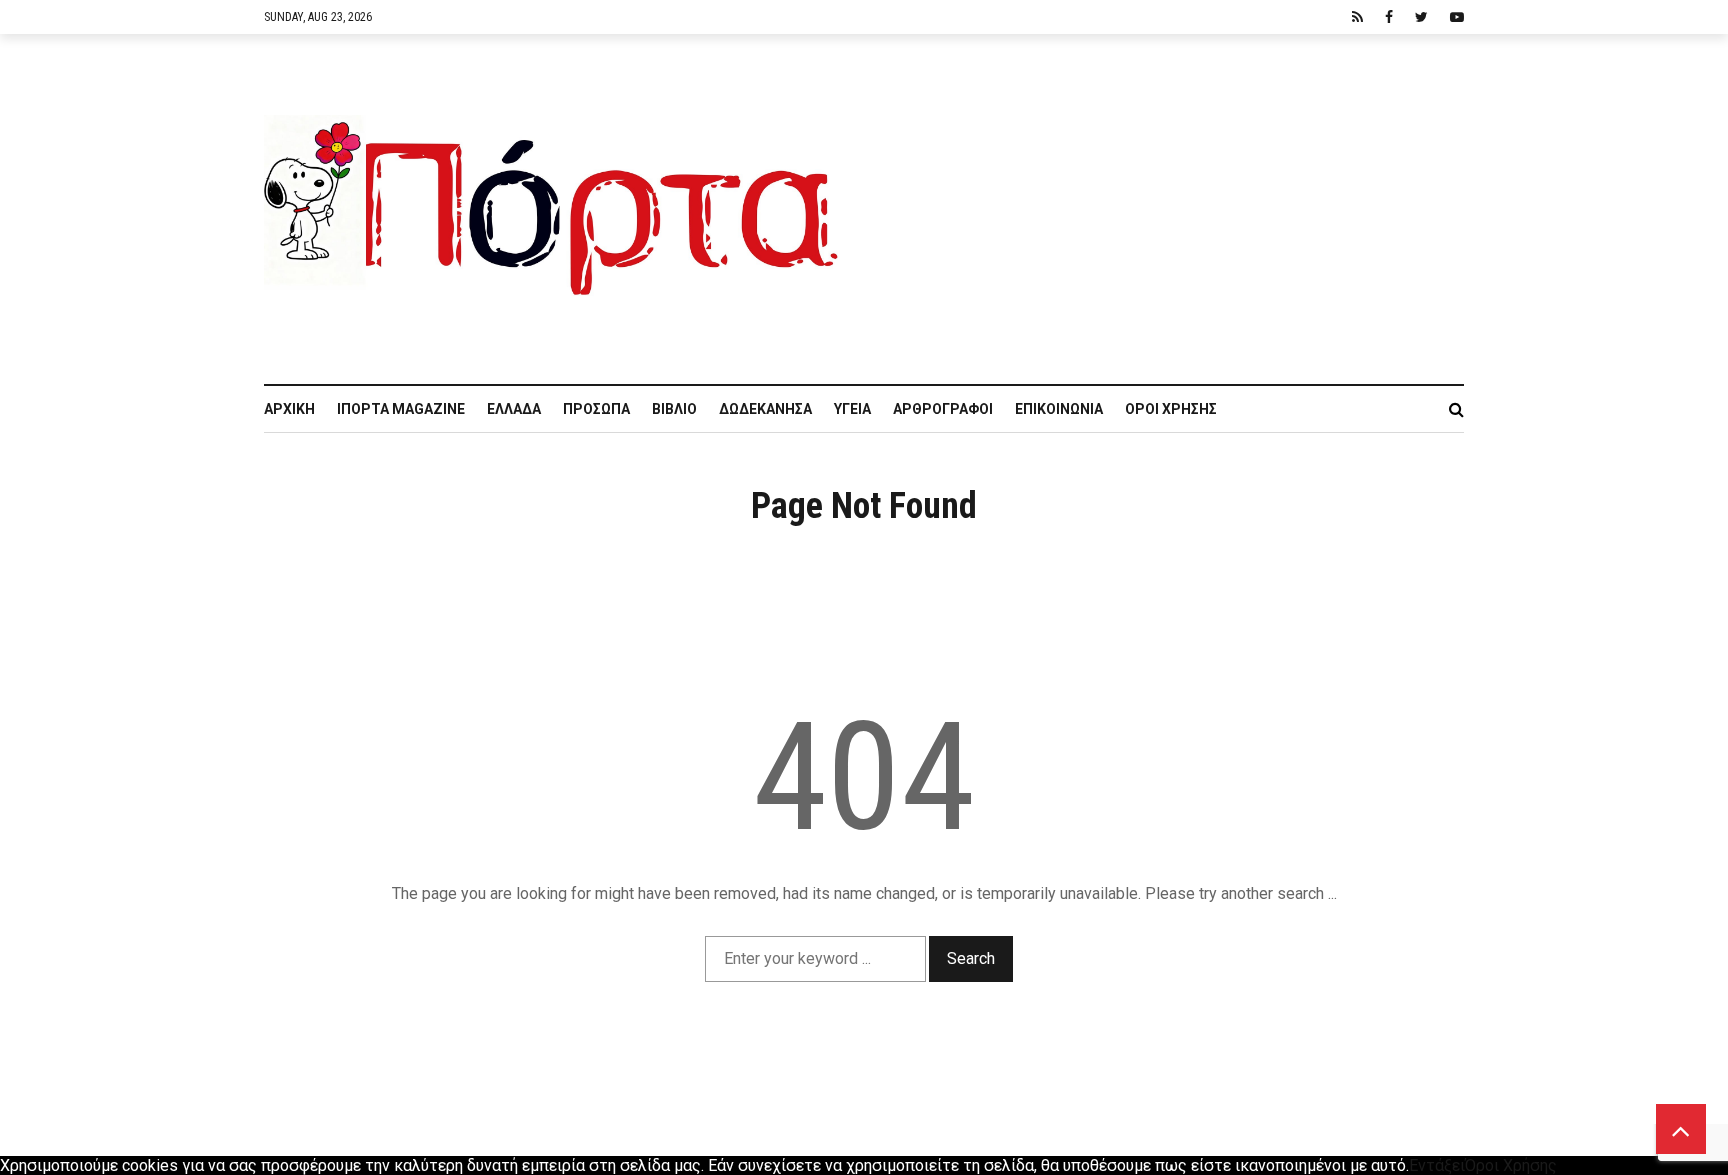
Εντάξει (1437, 1165)
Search (971, 958)
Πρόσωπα (596, 409)
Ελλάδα (514, 409)
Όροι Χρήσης (1171, 409)
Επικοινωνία (1059, 409)
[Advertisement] (1164, 199)
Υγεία (852, 409)
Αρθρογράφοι (943, 409)
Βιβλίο (674, 409)
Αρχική (289, 409)
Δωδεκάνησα (765, 409)
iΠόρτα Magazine (401, 409)
